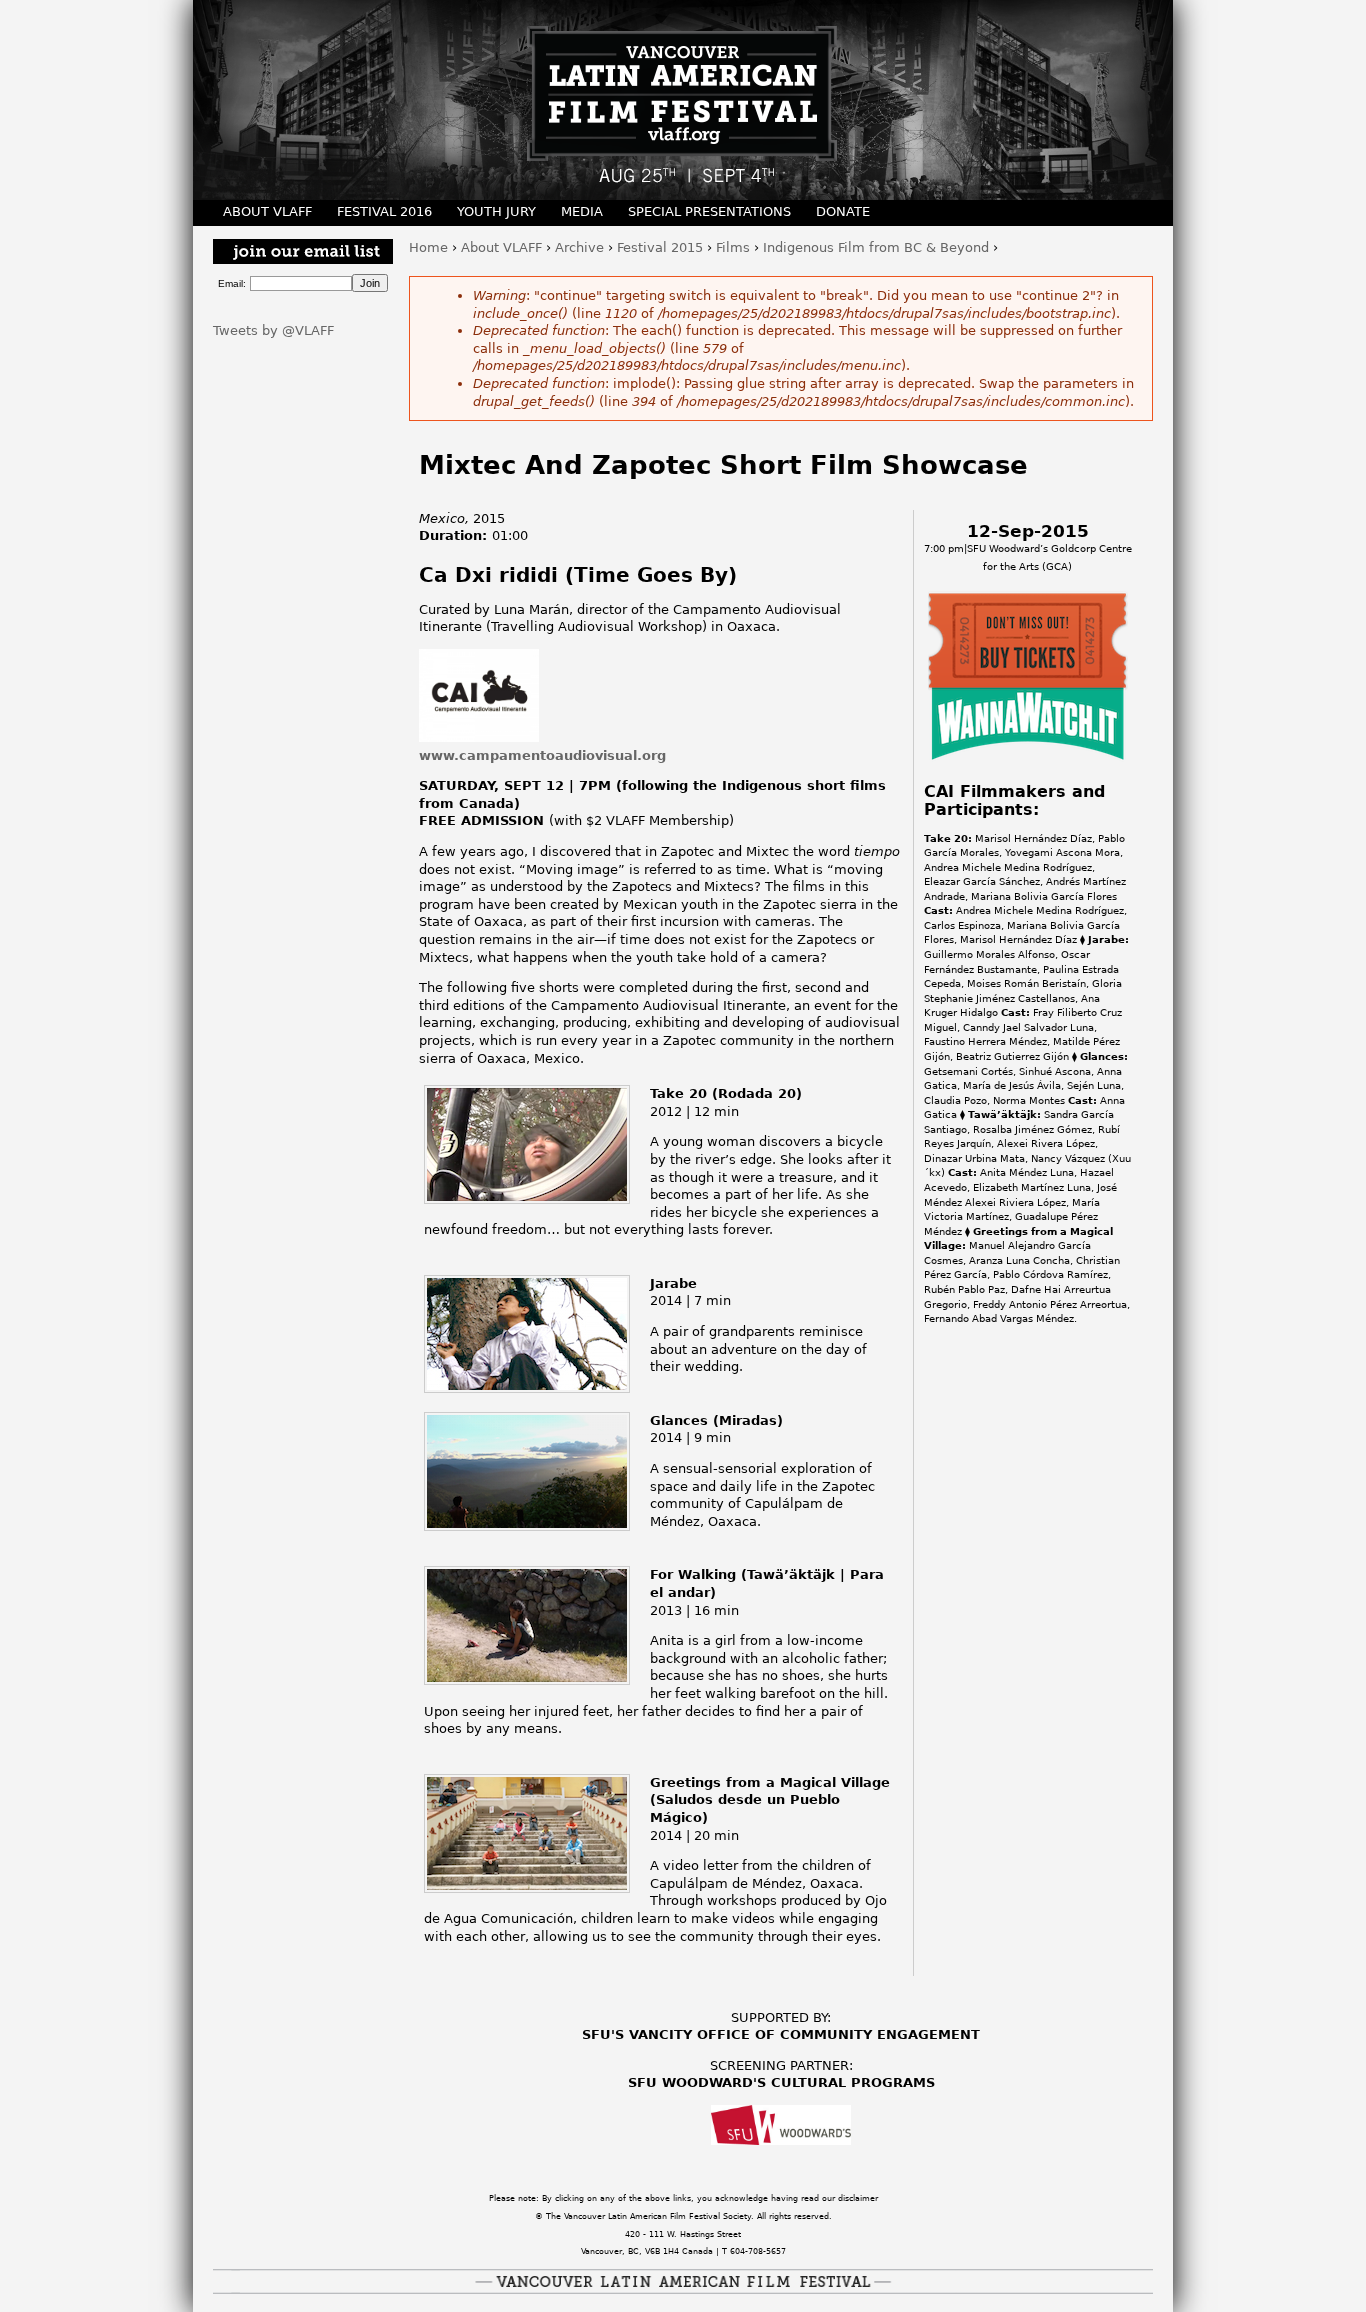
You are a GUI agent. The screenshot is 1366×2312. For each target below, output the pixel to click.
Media (582, 211)
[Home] (683, 100)
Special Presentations (709, 211)
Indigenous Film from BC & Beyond (876, 247)
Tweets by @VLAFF (273, 330)
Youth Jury (496, 211)
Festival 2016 (384, 211)
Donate (843, 211)
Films (733, 247)
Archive (579, 247)
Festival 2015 (660, 247)
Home (428, 247)
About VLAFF (501, 247)
